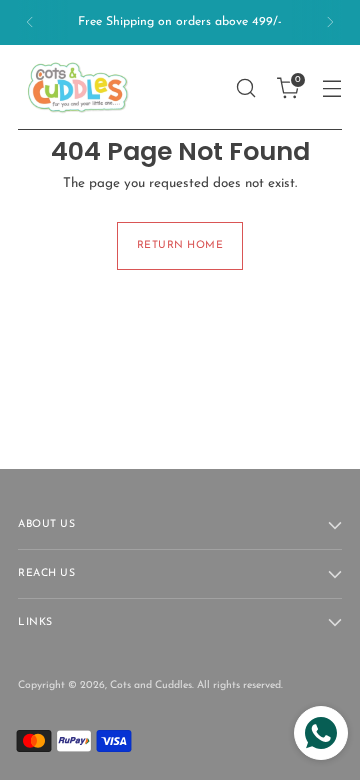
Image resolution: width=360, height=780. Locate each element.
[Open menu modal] (331, 87)
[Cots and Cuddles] (78, 87)
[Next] (330, 22)
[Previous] (30, 22)
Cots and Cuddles (151, 685)
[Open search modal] (245, 87)
